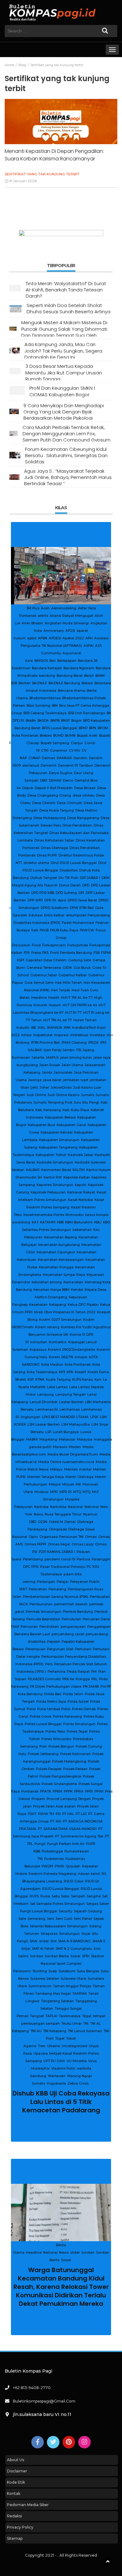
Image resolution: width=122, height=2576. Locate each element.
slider (92, 616)
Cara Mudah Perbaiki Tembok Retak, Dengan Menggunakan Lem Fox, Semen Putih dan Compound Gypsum (66, 434)
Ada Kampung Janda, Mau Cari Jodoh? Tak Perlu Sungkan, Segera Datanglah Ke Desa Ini (63, 351)
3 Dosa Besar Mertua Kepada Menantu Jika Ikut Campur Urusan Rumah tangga (64, 373)
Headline (32, 616)
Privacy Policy (20, 2527)
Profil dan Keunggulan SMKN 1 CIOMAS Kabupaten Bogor (62, 391)
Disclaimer (17, 2471)
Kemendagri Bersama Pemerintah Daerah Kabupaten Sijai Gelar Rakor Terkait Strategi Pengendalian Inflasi (61, 650)
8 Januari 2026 (23, 181)
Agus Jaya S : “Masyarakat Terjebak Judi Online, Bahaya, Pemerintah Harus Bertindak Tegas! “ (68, 477)
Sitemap (15, 2538)
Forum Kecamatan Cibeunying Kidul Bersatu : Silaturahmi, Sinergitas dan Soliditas (66, 456)
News (81, 616)
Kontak (14, 2493)
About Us (15, 2460)
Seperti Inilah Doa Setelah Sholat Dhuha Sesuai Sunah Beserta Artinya (69, 308)
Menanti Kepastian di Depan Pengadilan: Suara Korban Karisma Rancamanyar (54, 155)
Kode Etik (16, 2482)
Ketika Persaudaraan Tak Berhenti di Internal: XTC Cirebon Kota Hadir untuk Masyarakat (61, 2268)
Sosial (66, 623)
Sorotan (105, 616)
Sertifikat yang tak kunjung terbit (42, 174)
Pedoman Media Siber (28, 2505)
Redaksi (14, 2516)
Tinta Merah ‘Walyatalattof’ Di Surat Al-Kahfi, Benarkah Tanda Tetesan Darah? (66, 290)
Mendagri (50, 616)
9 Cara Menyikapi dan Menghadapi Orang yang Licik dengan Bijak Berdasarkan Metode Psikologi (64, 412)
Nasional (67, 616)
